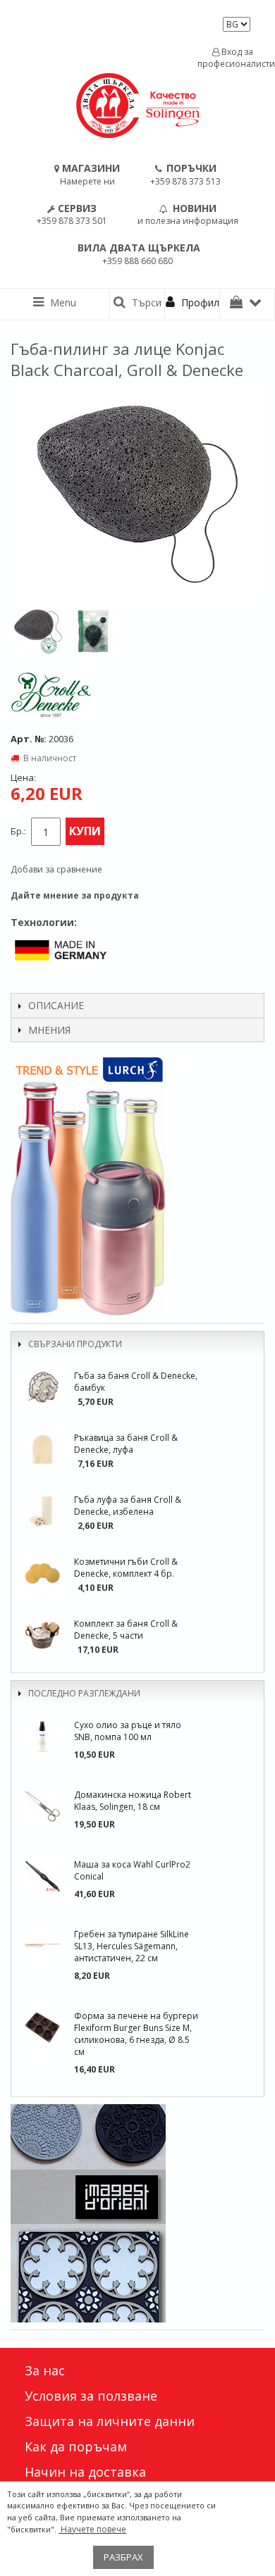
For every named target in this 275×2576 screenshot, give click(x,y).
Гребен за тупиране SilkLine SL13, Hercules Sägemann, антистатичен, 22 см (132, 1946)
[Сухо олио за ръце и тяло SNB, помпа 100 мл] (42, 1737)
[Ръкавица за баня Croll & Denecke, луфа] (42, 1449)
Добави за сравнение (56, 869)
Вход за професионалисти (233, 58)
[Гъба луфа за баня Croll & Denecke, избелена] (42, 1511)
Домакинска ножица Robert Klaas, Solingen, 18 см (133, 1801)
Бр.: (18, 831)
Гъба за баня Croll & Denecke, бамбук (136, 1382)
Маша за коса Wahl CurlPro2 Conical (132, 1870)
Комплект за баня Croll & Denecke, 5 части (126, 1630)
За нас (45, 2370)
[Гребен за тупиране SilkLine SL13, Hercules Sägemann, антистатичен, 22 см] (42, 1946)
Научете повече (92, 2529)
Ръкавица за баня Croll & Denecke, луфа (126, 1444)
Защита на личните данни (110, 2421)
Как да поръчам (76, 2446)
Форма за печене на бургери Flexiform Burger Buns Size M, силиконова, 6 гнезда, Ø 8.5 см (136, 2034)
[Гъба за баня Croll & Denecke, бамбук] (42, 1387)
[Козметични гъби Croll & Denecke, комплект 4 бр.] (42, 1573)
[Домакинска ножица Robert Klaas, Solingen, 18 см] (42, 1806)
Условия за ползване (91, 2396)
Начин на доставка (85, 2472)
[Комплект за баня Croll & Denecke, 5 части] (42, 1635)
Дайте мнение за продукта (75, 895)
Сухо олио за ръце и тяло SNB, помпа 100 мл (128, 1731)
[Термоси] (137, 1184)
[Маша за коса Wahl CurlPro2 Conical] (42, 1876)
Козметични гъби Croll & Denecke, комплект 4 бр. (126, 1568)
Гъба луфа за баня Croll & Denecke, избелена (128, 1506)
